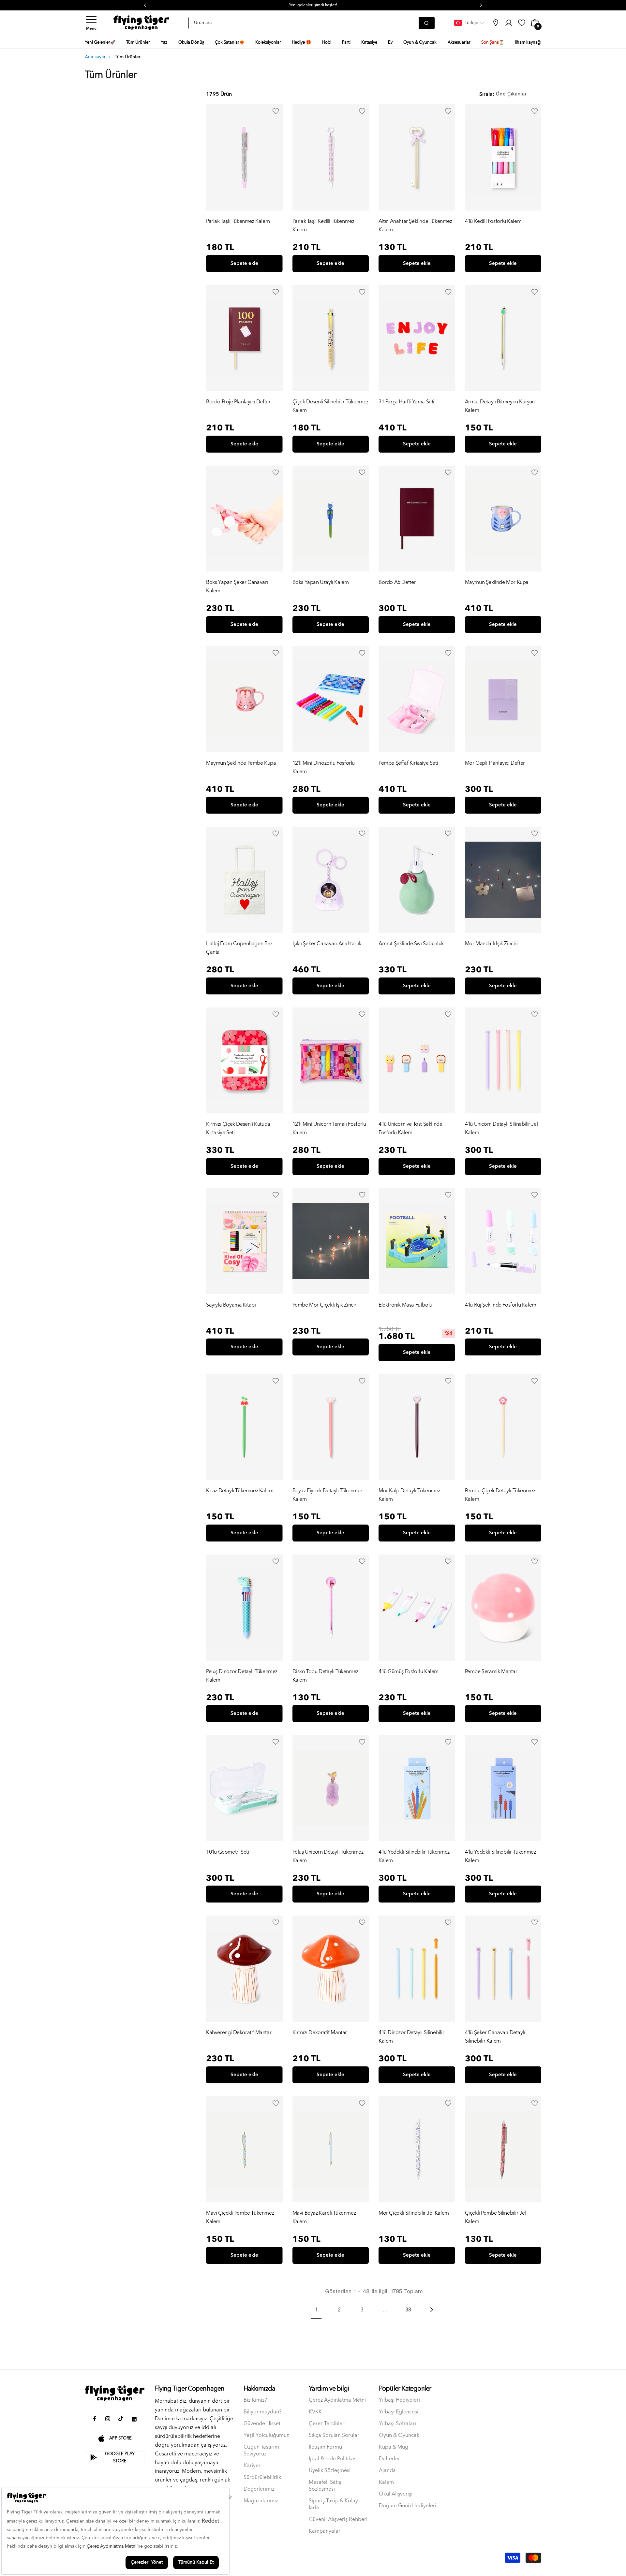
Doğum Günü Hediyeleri (408, 2506)
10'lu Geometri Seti (227, 1852)
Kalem (386, 2482)
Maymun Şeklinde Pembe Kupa (241, 763)
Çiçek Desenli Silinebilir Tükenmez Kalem (330, 406)
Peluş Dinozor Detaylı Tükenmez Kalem (242, 1676)
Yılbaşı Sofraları (397, 2424)
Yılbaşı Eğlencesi (399, 2412)
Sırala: (487, 94)
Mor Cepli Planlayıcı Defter (495, 763)
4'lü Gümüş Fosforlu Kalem (409, 1672)
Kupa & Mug (394, 2447)
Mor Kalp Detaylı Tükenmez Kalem (409, 1495)
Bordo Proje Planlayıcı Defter (238, 402)
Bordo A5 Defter (397, 582)
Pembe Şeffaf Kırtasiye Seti (408, 763)
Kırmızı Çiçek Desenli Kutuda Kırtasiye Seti (238, 1128)
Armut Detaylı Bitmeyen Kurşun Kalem (500, 406)
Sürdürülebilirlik (262, 2477)
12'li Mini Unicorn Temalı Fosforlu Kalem (329, 1128)
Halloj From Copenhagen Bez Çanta (239, 948)
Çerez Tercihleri (327, 2424)
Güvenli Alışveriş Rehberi (338, 2519)
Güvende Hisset (262, 2424)
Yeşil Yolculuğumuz (266, 2435)
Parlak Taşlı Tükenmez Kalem (238, 221)
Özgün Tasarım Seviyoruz (261, 2451)
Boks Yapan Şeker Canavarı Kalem (237, 586)
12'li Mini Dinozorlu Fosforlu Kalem (324, 767)
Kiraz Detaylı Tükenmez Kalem (240, 1491)
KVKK (315, 2412)
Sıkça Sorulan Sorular (334, 2435)
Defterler (389, 2459)
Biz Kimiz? (255, 2400)
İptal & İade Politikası (333, 2459)
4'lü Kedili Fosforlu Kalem (493, 221)
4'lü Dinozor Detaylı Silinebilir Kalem (411, 2037)
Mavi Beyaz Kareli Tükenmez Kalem (324, 2217)
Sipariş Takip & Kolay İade (333, 2504)
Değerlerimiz (259, 2489)
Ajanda (387, 2471)
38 (408, 2310)
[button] (91, 23)
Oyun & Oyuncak (399, 2435)
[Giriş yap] (276, 111)
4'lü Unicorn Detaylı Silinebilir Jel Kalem (501, 1128)
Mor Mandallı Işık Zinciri (491, 944)
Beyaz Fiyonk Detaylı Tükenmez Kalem (328, 1495)
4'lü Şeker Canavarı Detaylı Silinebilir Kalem (495, 2037)
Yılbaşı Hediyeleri (399, 2400)
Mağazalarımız (261, 2501)
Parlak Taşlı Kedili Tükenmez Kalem (323, 225)
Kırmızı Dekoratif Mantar (320, 2033)
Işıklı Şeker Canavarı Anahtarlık (327, 944)
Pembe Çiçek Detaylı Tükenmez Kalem (500, 1495)
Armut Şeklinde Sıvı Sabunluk (411, 944)
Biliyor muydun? (263, 2412)
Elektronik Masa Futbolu (405, 1305)
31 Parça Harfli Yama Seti (406, 402)
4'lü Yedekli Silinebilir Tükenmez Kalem (414, 1856)
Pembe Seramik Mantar (491, 1672)
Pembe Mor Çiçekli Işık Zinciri (325, 1305)
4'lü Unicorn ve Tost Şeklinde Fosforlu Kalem (410, 1128)
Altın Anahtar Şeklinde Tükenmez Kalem (415, 225)
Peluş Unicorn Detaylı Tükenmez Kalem (328, 1856)
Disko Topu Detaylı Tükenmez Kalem (325, 1676)
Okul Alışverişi (396, 2494)
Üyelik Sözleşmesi (330, 2471)
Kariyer (252, 2466)
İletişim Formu (325, 2447)
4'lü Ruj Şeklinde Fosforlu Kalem (501, 1305)
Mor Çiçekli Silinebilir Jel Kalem (414, 2213)
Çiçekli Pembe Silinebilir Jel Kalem (495, 2217)
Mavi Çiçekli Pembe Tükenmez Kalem (240, 2217)
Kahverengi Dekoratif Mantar (239, 2033)
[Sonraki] (431, 2310)
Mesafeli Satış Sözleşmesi (325, 2486)
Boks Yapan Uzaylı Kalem (321, 582)
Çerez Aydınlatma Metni (337, 2400)
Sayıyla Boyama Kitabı (231, 1305)
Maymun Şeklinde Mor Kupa (497, 582)
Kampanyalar (325, 2531)
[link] (496, 23)
